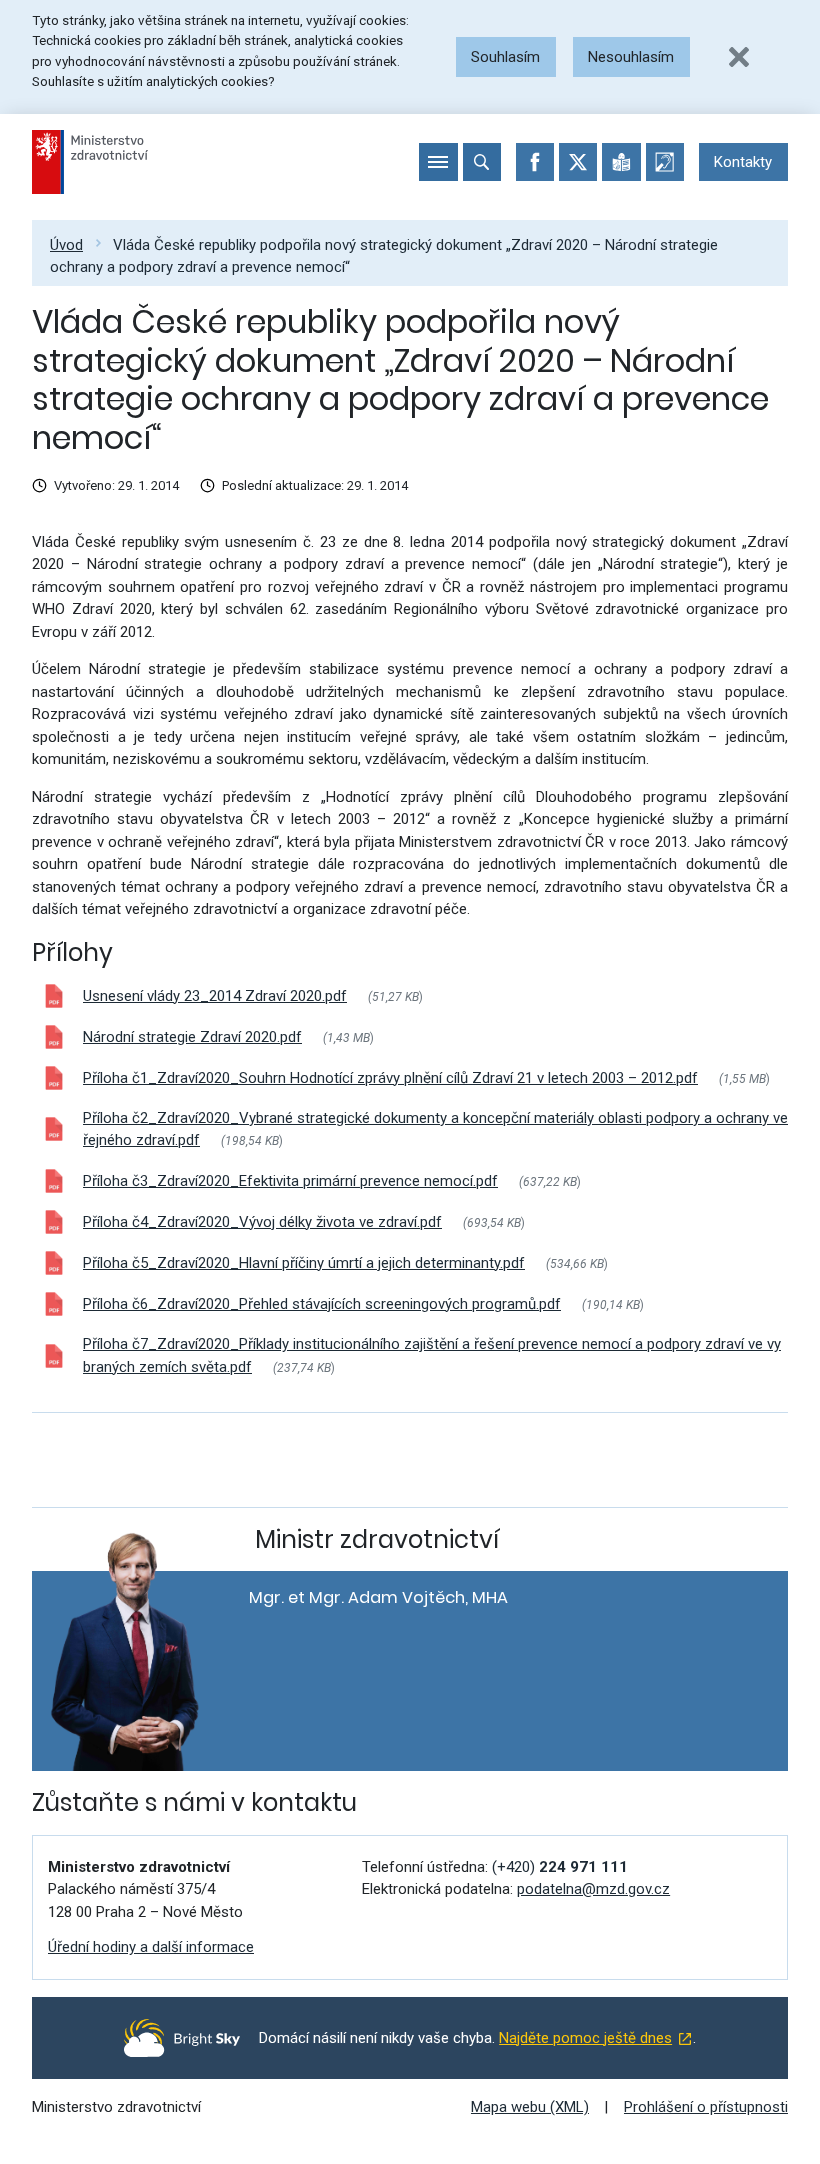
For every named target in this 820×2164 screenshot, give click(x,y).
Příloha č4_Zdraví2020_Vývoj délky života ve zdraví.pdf (262, 1222)
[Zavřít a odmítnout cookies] (739, 57)
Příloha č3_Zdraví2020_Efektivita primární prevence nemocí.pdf (290, 1181)
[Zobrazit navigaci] (438, 162)
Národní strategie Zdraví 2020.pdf (192, 1037)
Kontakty (743, 162)
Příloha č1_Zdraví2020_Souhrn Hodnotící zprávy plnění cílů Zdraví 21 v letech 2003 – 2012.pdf (390, 1078)
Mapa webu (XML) (530, 2107)
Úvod (66, 245)
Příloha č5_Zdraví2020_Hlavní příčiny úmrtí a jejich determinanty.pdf (304, 1263)
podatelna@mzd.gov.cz (593, 1889)
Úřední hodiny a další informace (151, 1947)
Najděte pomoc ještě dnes (585, 2038)
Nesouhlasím (631, 57)
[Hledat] (482, 162)
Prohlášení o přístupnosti (706, 2107)
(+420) (560, 1867)
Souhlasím (505, 57)
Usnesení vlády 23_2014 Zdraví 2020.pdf (215, 996)
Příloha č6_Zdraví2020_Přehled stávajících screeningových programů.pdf (322, 1304)
